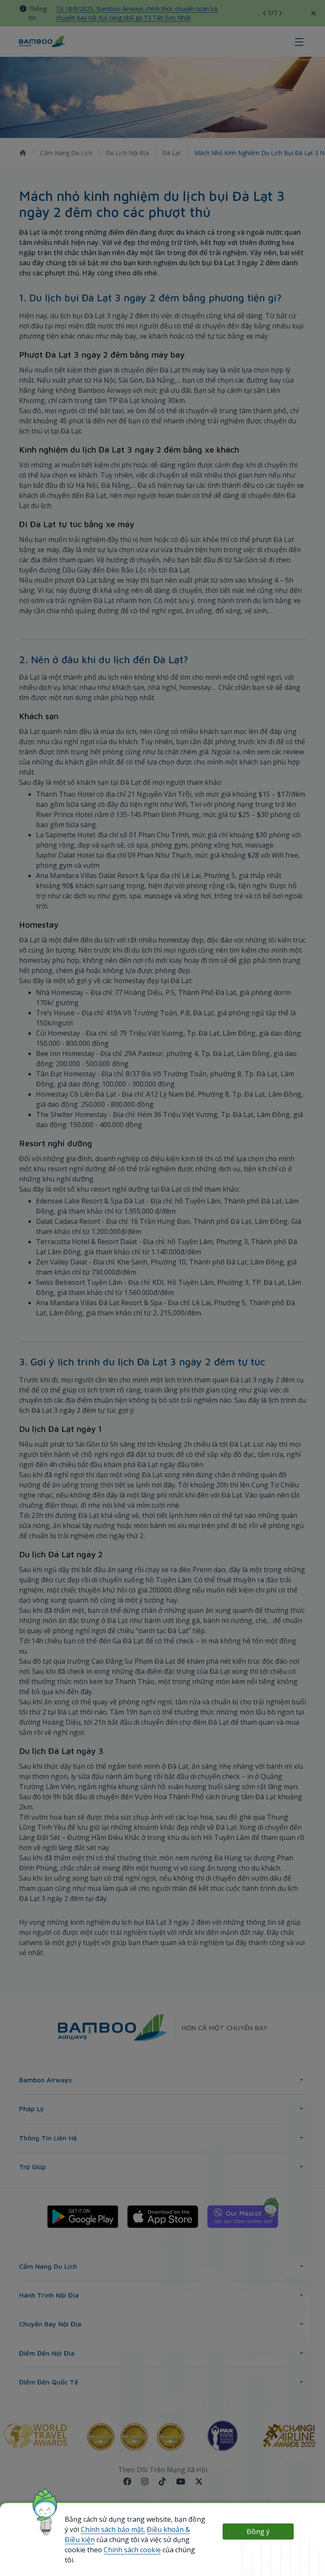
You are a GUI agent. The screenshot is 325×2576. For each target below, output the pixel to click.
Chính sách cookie (132, 2550)
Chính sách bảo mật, (113, 2529)
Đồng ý (258, 2532)
